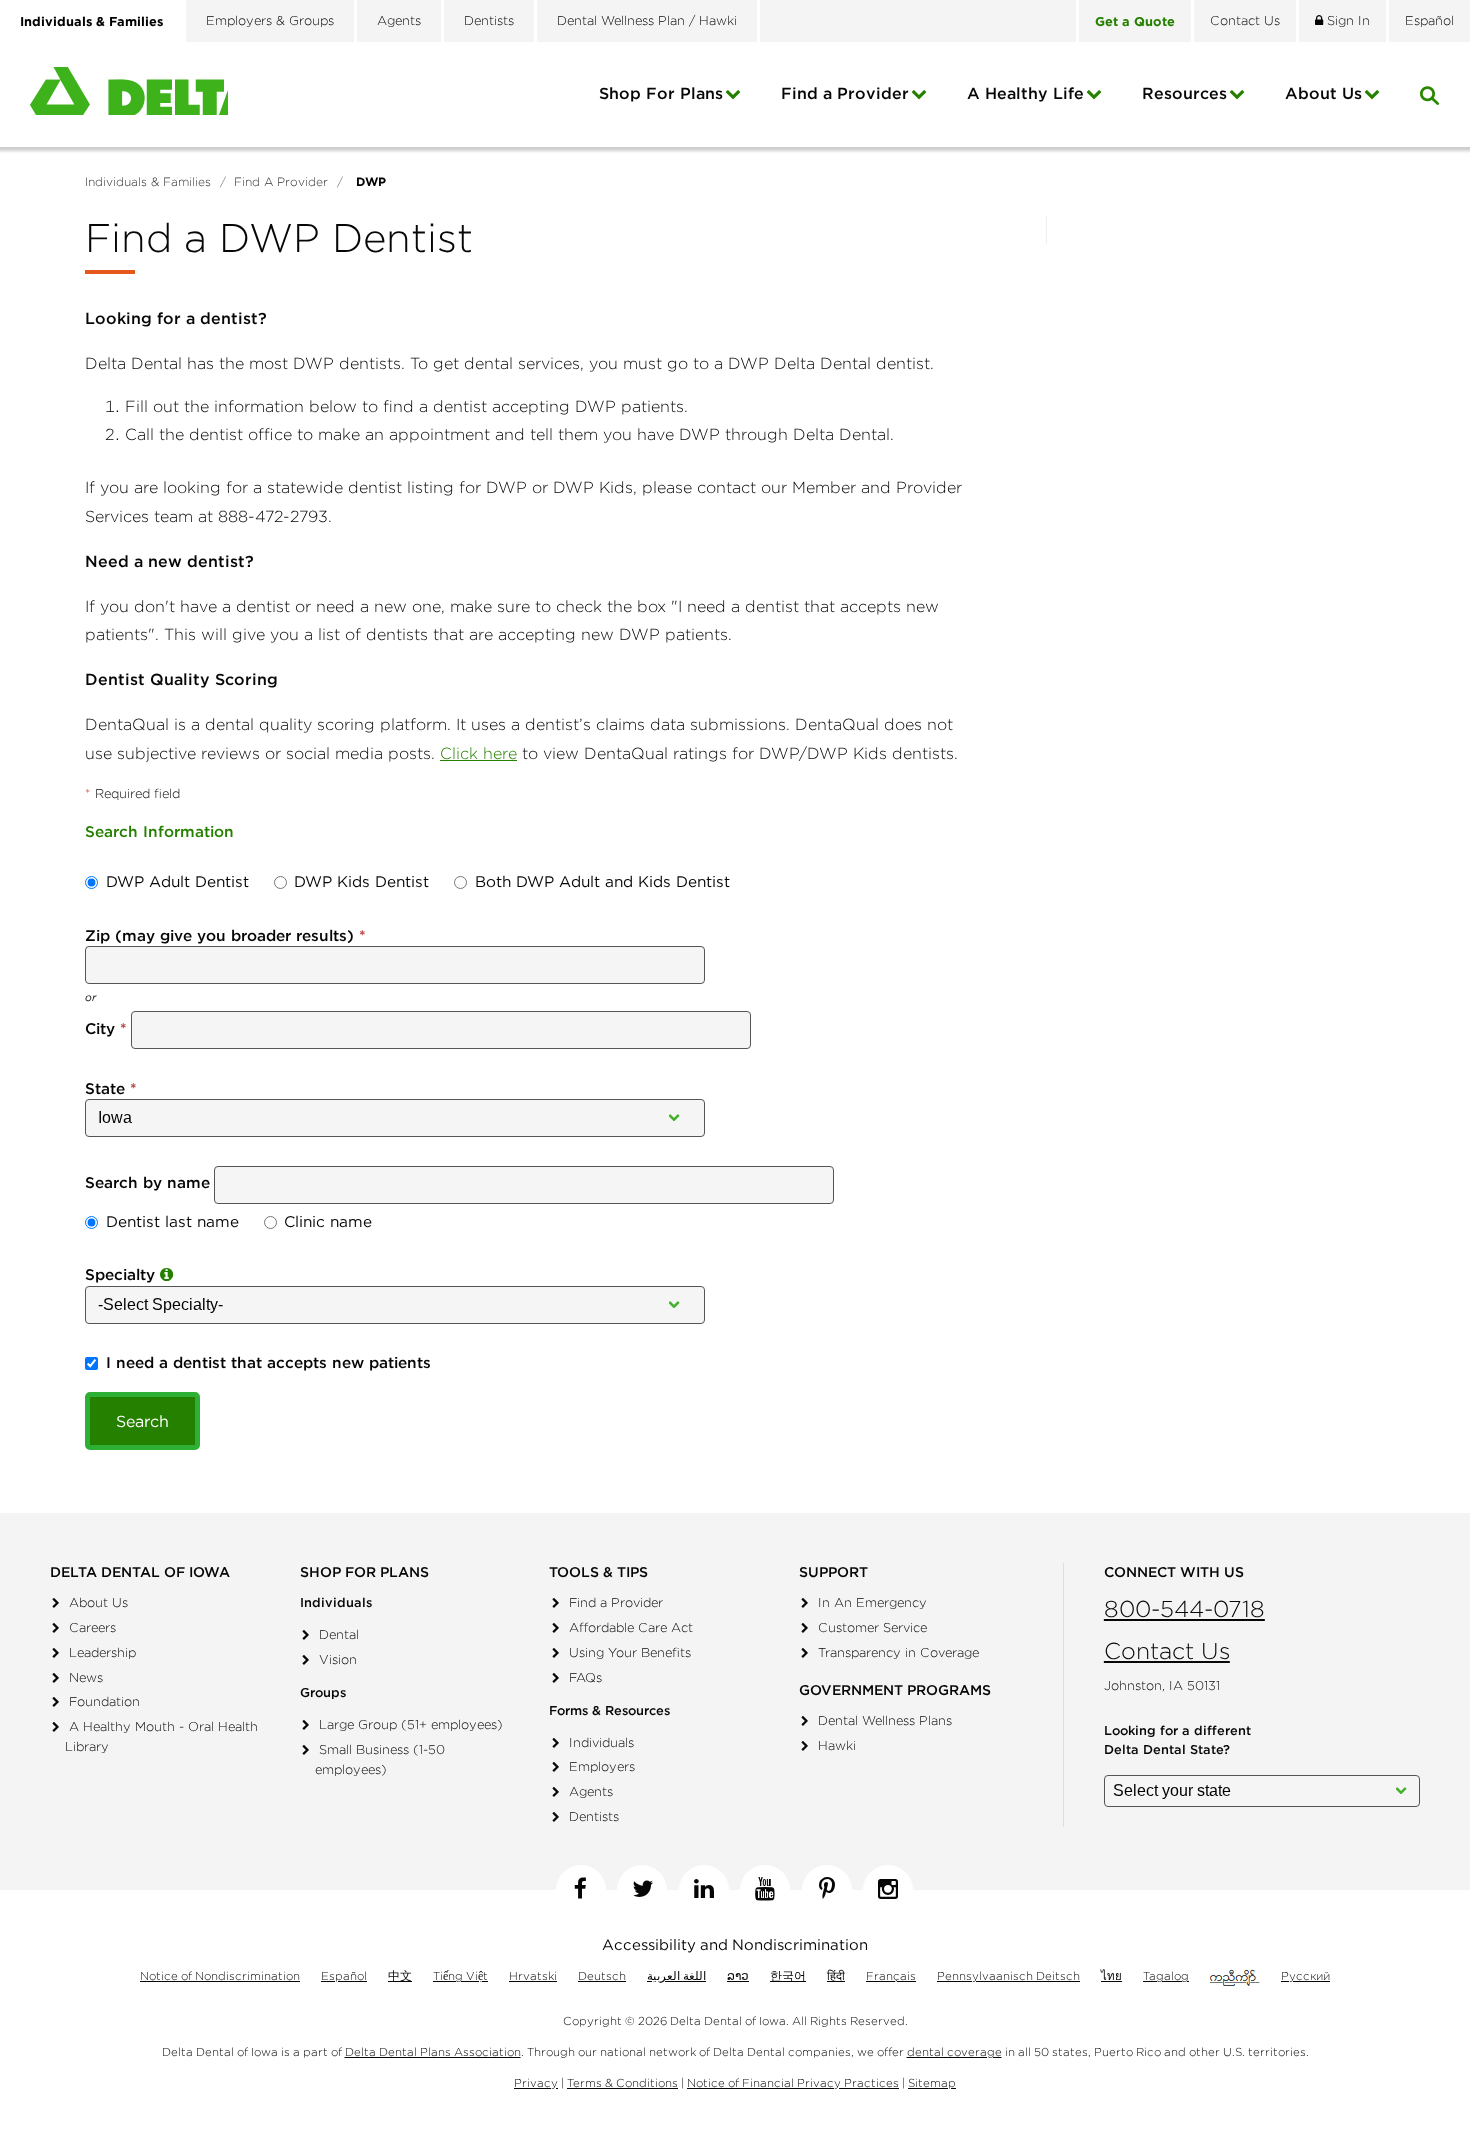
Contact (1245, 20)
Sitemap (932, 2082)
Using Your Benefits (630, 1652)
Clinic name (328, 1221)
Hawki (837, 1745)
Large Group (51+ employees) (411, 1724)
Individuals (601, 1742)
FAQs (585, 1677)
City (100, 1028)
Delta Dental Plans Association (433, 2051)
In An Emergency (872, 1602)
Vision (338, 1659)
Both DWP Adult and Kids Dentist (602, 881)
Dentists (489, 20)
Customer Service (872, 1627)
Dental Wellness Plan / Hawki (647, 20)
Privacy (536, 2082)
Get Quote (1135, 21)
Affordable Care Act (631, 1627)
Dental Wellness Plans (885, 1720)
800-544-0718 (1184, 1608)
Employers (602, 1766)
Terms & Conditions (622, 2082)
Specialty (122, 1274)
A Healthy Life (1025, 93)
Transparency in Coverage (898, 1652)
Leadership (102, 1652)
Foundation (104, 1701)
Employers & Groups (270, 20)
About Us (98, 1602)
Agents (399, 20)
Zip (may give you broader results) (219, 935)
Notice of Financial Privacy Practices (793, 2082)
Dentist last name (172, 1221)
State (105, 1088)
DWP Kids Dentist (361, 881)
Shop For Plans (661, 93)
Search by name (147, 1182)
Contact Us (1167, 1650)
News (86, 1677)
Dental (339, 1634)
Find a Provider (845, 93)
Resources (1184, 93)
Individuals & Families (91, 21)
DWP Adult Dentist (177, 881)
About (1323, 93)
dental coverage (954, 2051)
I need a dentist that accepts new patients (268, 1362)
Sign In (1346, 20)
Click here (478, 753)
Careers (92, 1627)
